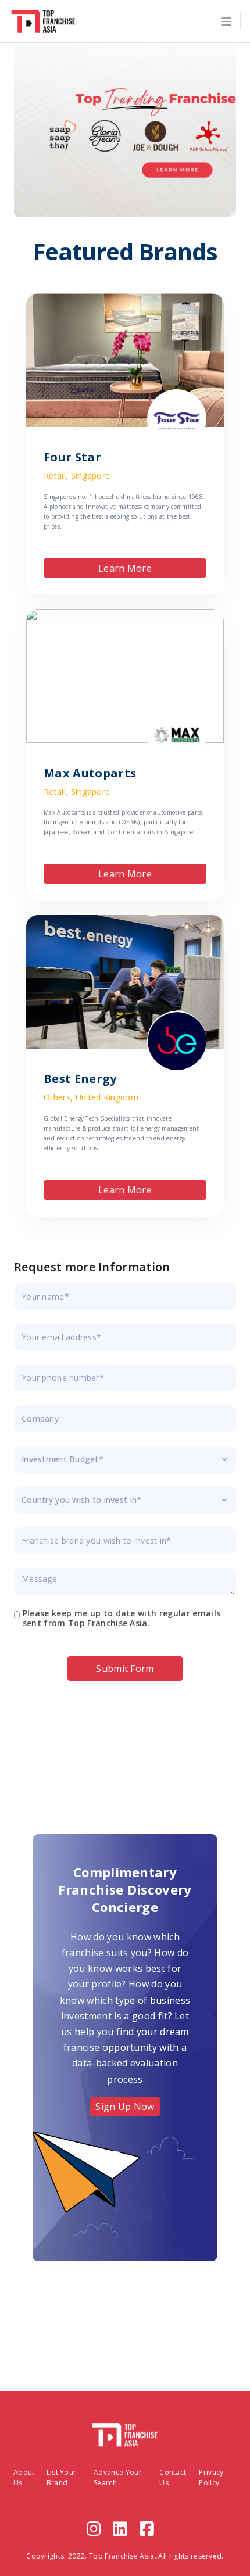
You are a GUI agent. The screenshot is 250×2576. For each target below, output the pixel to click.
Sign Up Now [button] (125, 2107)
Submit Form (125, 1669)
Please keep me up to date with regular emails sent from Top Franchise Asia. (122, 1619)
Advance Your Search (118, 2478)
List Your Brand (62, 2478)
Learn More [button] (125, 568)
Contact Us (173, 2478)
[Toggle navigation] (226, 21)
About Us (24, 2478)
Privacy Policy (211, 2478)
